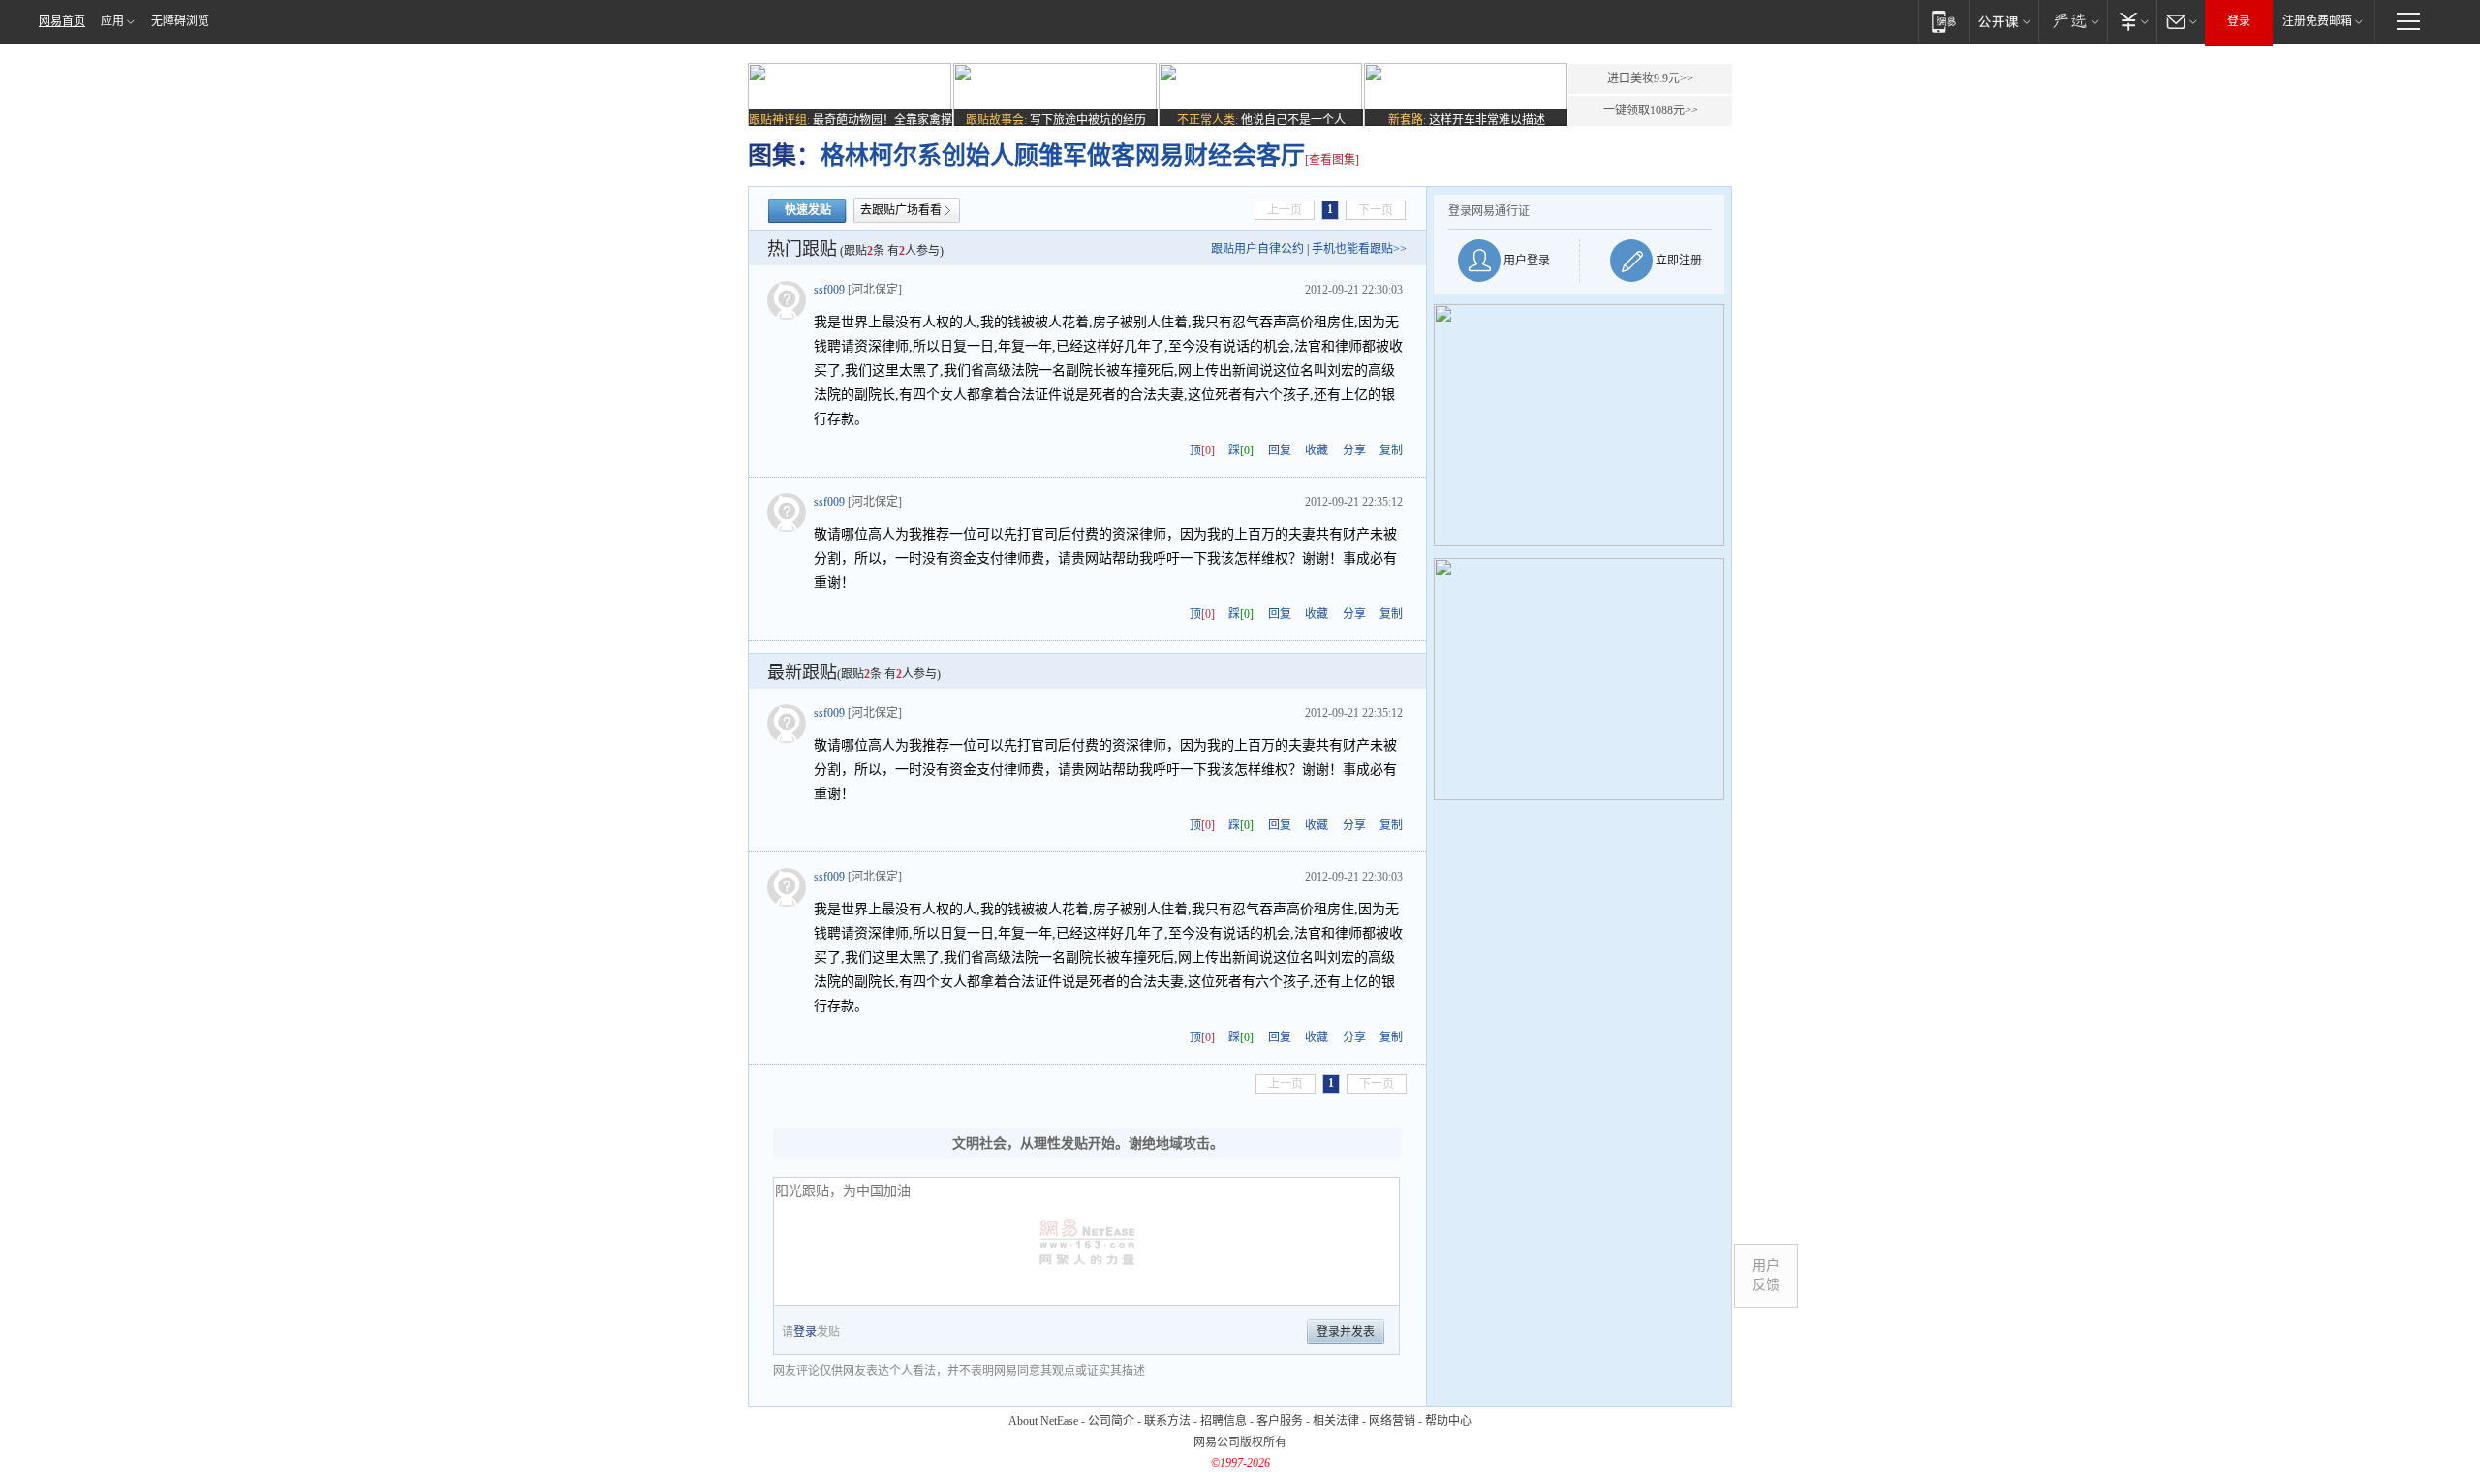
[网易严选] (2073, 21)
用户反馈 (1766, 1275)
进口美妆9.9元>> (1650, 78)
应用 (112, 21)
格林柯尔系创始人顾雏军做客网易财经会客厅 (1063, 155)
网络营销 (1392, 1421)
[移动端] (1944, 21)
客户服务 (1280, 1421)
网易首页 (62, 21)
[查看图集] (1332, 160)
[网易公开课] (2004, 21)
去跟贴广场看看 (901, 210)
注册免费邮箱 (2317, 21)
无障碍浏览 (180, 21)
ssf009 (829, 290)
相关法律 (1336, 1421)
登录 (2239, 21)
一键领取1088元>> (1651, 110)
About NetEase (1043, 1421)
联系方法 (1167, 1421)
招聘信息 (1224, 1421)
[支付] (2132, 21)
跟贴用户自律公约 (1257, 249)
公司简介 (1111, 1421)
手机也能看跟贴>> (1359, 249)
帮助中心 (1448, 1421)
